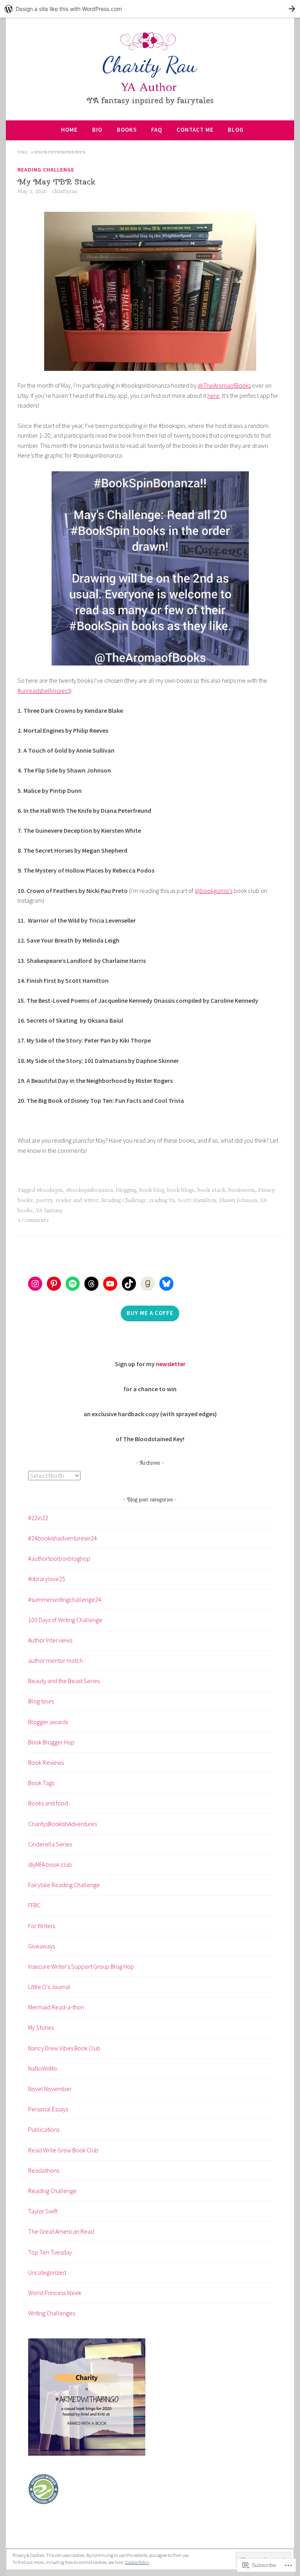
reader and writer (77, 1200)
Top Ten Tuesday (50, 2252)
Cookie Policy (137, 2562)
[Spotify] (73, 1284)
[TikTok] (129, 1284)
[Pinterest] (54, 1284)
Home (69, 130)
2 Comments (33, 1220)
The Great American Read (61, 2231)
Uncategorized (47, 2272)
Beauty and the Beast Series (64, 1681)
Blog (236, 130)
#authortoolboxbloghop (59, 1558)
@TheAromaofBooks (224, 385)
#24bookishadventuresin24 (62, 1538)
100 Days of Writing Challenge (65, 1620)
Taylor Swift (43, 2211)
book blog (152, 1190)
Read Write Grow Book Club (63, 2150)
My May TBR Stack (56, 182)
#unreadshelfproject (44, 691)
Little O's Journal (49, 1987)
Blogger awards (48, 1722)
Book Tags (41, 1783)
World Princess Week (55, 2293)
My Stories (41, 2027)
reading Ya (162, 1200)
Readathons (44, 2170)
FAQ (157, 130)
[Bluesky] (166, 1284)
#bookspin (50, 1190)
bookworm (242, 1190)
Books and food (48, 1803)
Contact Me (195, 130)
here (213, 395)
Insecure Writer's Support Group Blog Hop (81, 1966)
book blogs (181, 1190)
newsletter (171, 1364)
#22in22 (38, 1518)
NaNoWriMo (43, 2068)
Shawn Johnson (238, 1200)
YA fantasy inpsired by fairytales (150, 100)
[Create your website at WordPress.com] (150, 9)
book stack (212, 1190)
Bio (97, 130)
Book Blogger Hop (51, 1742)
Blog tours (41, 1701)
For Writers (42, 1926)
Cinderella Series (50, 1844)
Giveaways (42, 1946)
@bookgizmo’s (213, 891)
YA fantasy (49, 1211)
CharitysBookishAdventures (62, 1824)
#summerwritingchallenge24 (65, 1599)
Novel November (50, 2089)
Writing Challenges (52, 2313)
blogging (126, 1190)
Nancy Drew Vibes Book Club (64, 2048)
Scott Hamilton (197, 1200)
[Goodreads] (148, 1284)
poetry (44, 1200)
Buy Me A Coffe (150, 1313)
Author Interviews (50, 1640)
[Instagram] (35, 1284)
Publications (44, 2129)
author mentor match (55, 1660)
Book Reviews (46, 1762)
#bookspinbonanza (89, 1190)
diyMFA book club (50, 1864)
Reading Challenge (46, 170)
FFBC (34, 1905)
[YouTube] (110, 1284)
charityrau (65, 191)
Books (127, 130)
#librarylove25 (47, 1579)
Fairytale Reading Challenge (64, 1885)
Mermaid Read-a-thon (56, 2007)
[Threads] (91, 1284)
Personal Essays (48, 2109)
